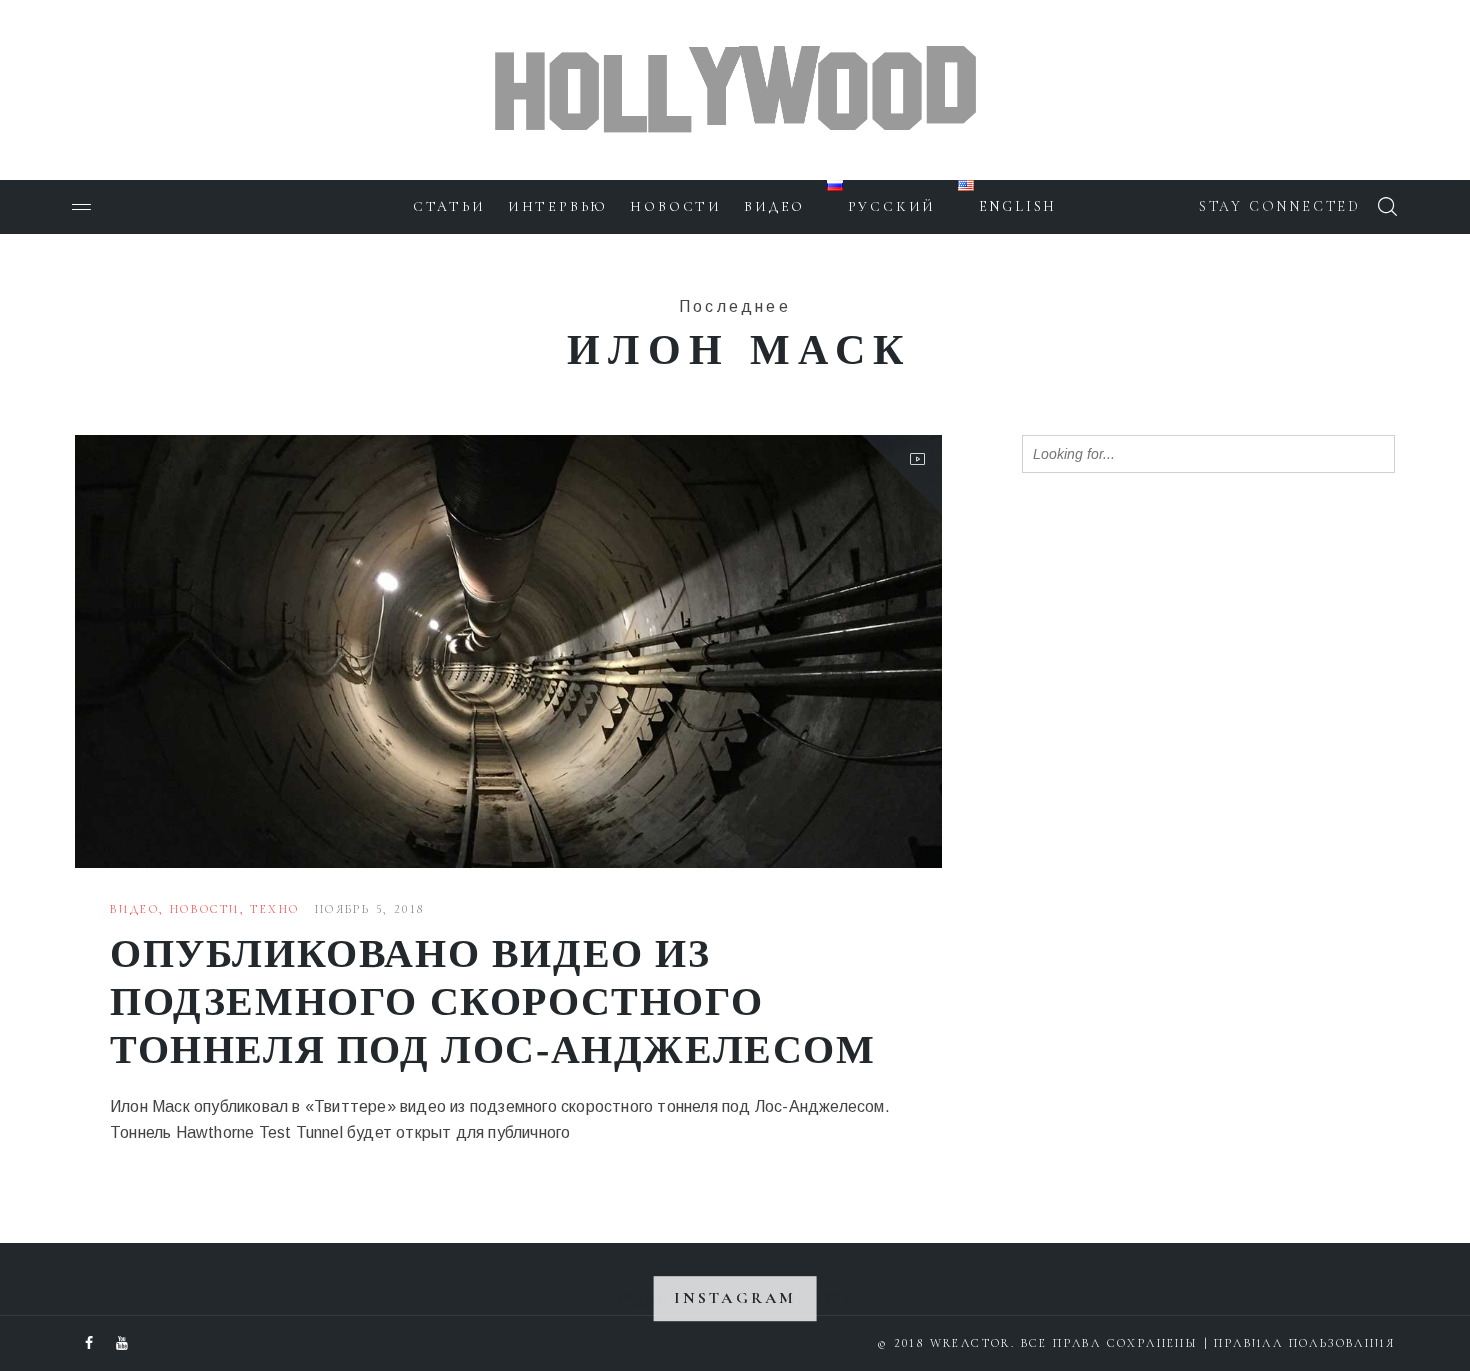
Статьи (449, 206)
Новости (676, 206)
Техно (274, 909)
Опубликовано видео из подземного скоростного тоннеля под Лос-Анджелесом (493, 1001)
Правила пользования (1304, 1343)
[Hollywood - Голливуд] (735, 56)
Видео (774, 206)
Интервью (558, 206)
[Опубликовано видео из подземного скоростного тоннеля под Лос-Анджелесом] (508, 651)
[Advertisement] (1172, 813)
